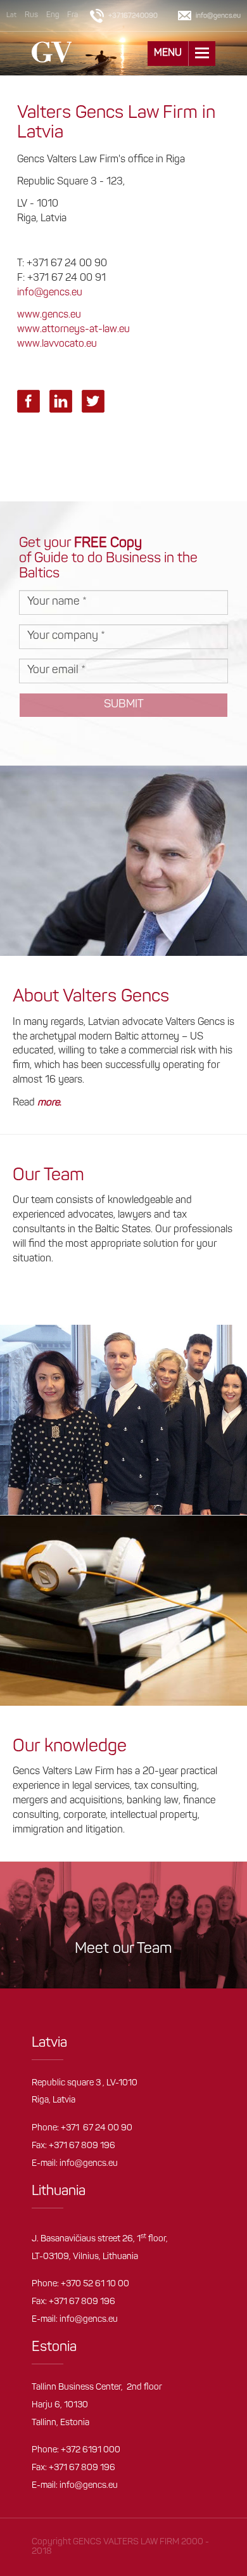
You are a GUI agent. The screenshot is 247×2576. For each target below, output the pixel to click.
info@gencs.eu (50, 293)
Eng (53, 15)
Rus (31, 15)
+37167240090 (133, 16)
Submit (124, 705)
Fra (73, 15)
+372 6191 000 (91, 2450)
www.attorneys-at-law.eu (73, 330)
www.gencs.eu (49, 315)
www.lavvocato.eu (57, 344)
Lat (11, 16)
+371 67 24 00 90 (97, 2128)
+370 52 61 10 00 (95, 2284)
